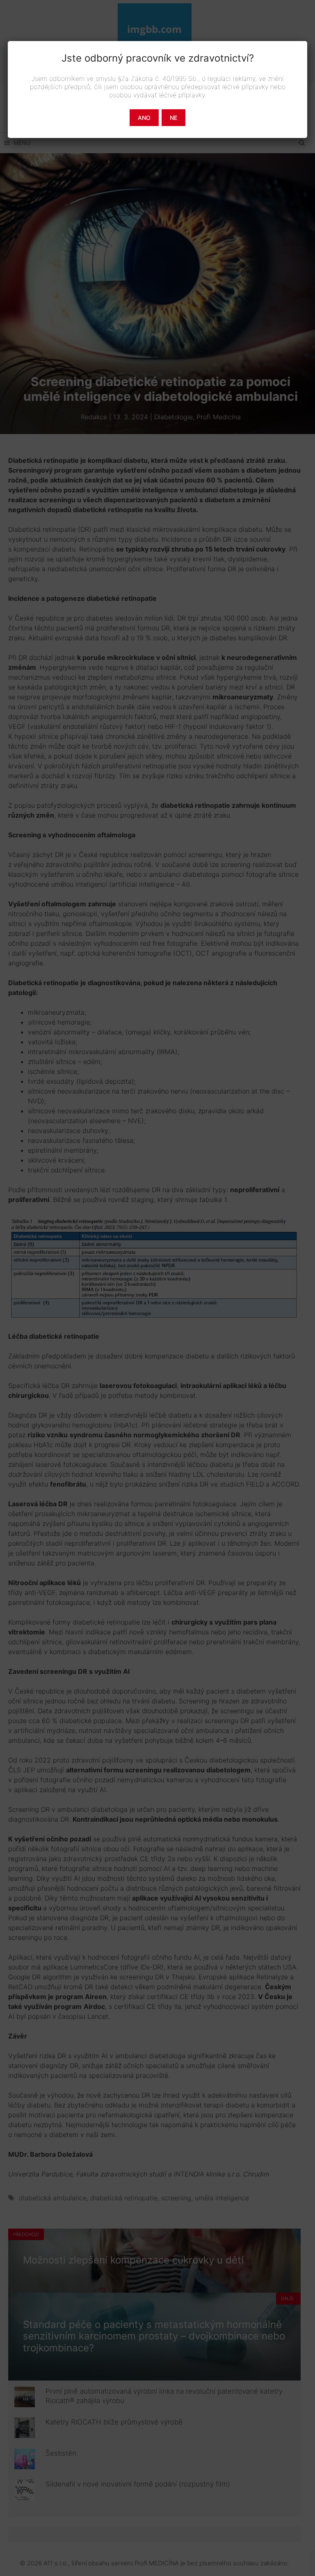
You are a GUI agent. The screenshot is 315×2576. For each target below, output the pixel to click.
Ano (144, 118)
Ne (173, 118)
